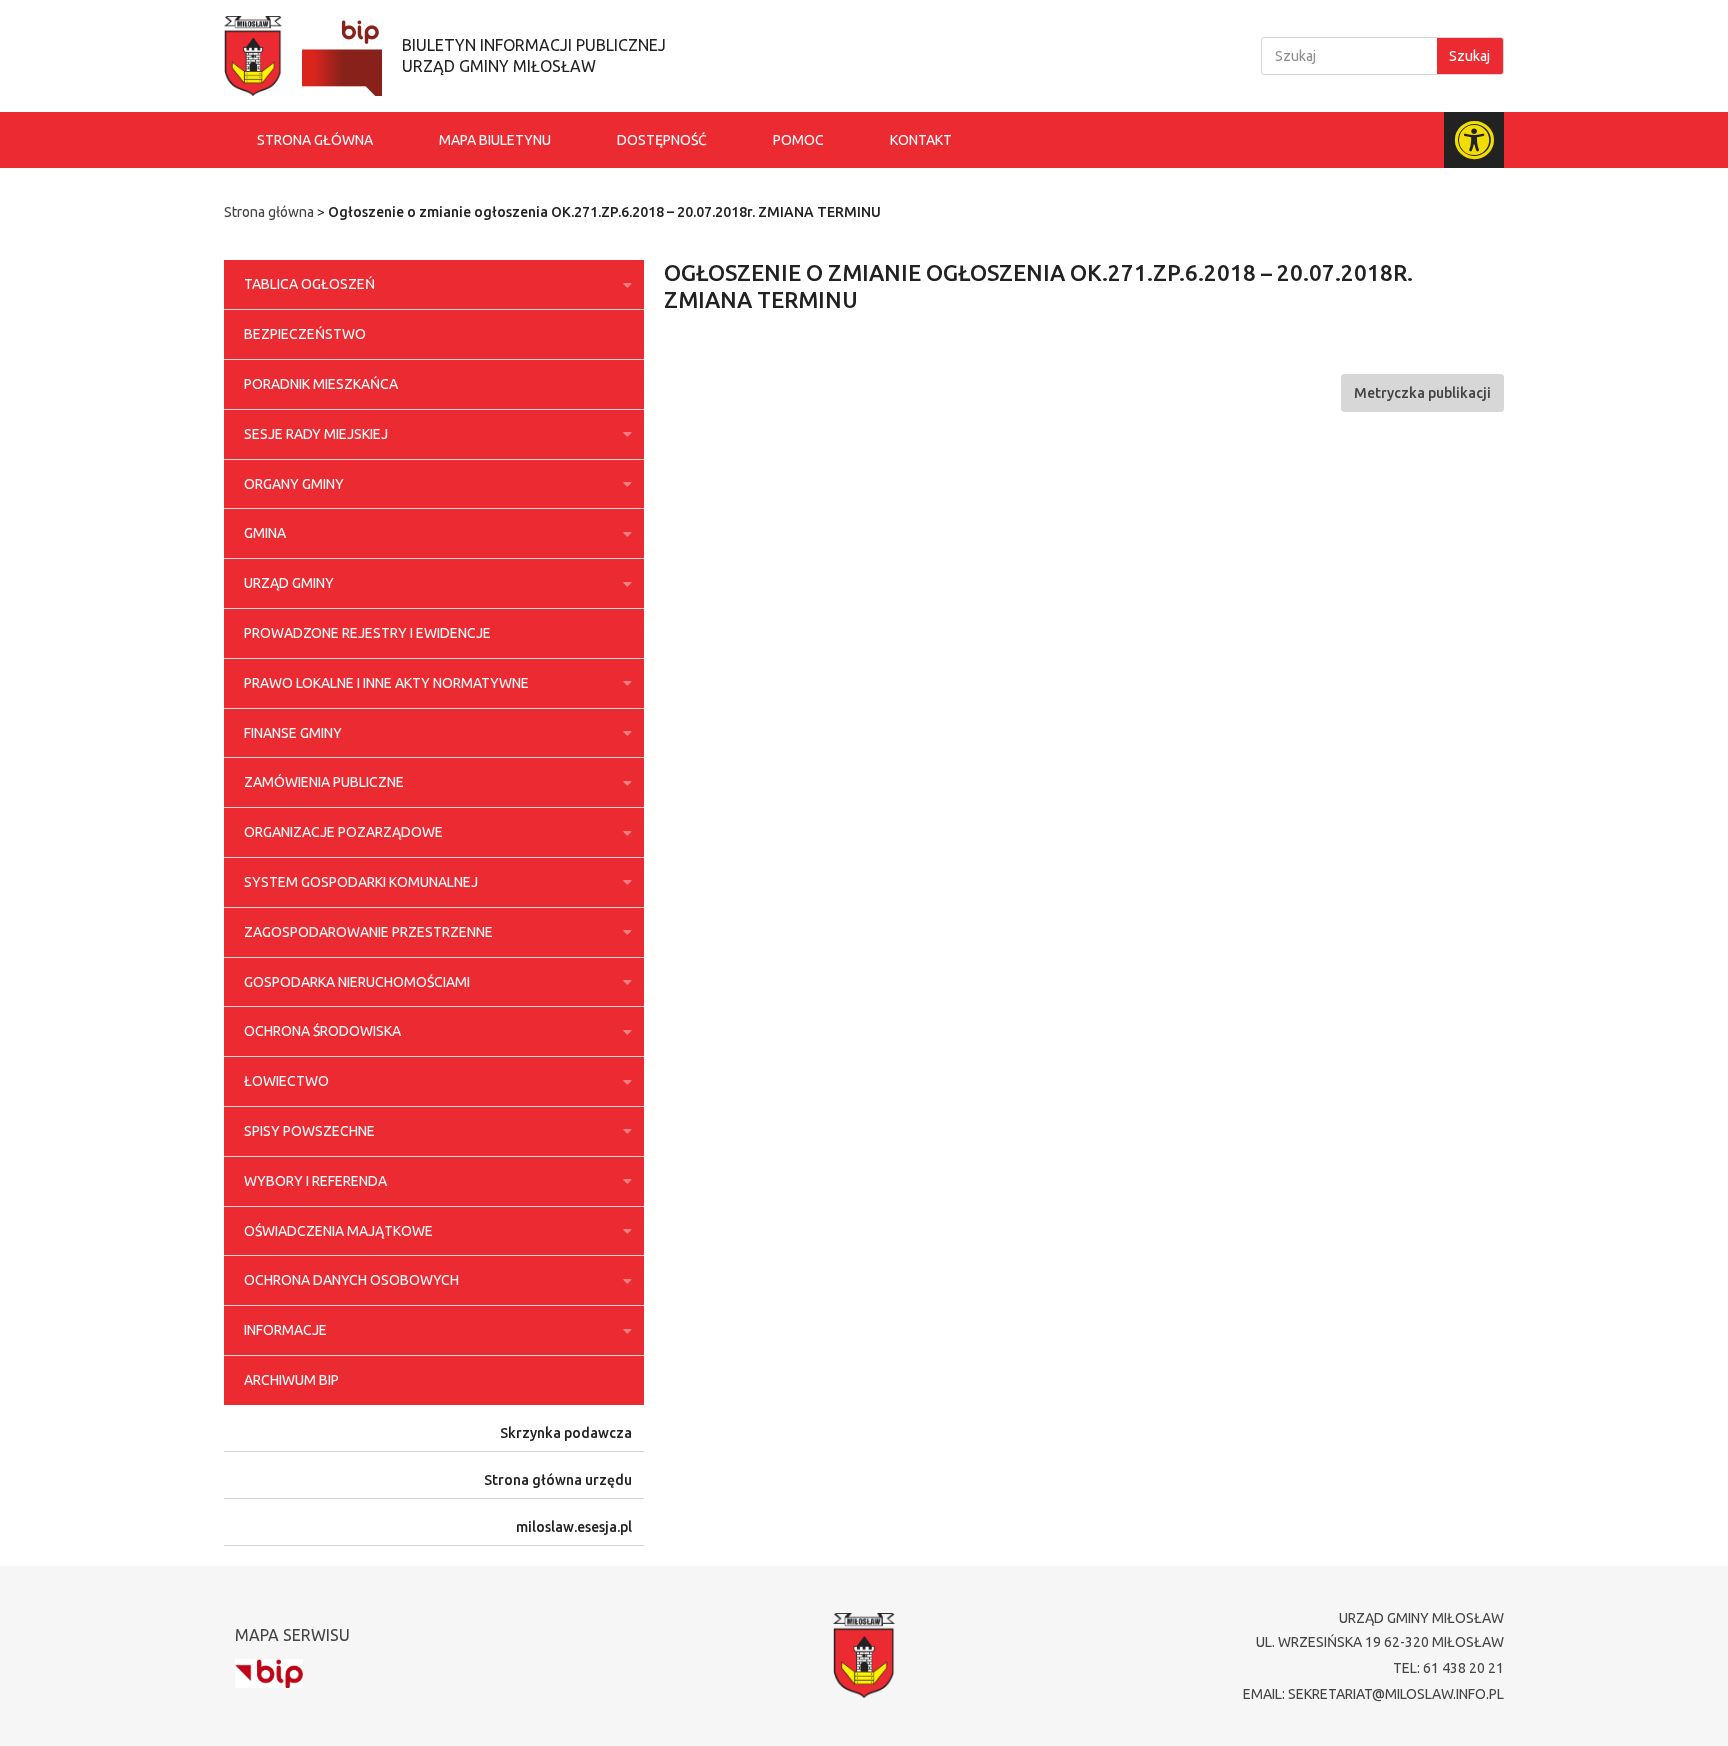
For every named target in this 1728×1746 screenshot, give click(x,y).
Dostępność (662, 140)
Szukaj (1469, 56)
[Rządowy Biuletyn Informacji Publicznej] (269, 1673)
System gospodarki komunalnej (361, 882)
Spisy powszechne (309, 1131)
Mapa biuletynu (495, 140)
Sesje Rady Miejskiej (316, 434)
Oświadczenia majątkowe (338, 1231)
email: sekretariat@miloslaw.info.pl (1373, 1694)
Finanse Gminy (293, 733)
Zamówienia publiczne (324, 782)
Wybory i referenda (315, 1181)
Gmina (265, 533)
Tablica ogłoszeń (309, 284)
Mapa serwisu (292, 1635)
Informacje (285, 1330)
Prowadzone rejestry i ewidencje (367, 633)
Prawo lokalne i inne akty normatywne (386, 683)
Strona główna (315, 140)
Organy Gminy (294, 484)
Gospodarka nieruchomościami (357, 982)
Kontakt (921, 140)
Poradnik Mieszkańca (321, 384)
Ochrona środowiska (322, 1031)
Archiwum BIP (291, 1380)
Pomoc (798, 140)
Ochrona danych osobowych (351, 1280)
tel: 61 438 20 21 (1448, 1668)
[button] (1422, 393)
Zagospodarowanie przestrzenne (368, 932)
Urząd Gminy (289, 583)
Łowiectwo (286, 1081)
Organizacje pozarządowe (343, 832)
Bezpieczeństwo (305, 334)
